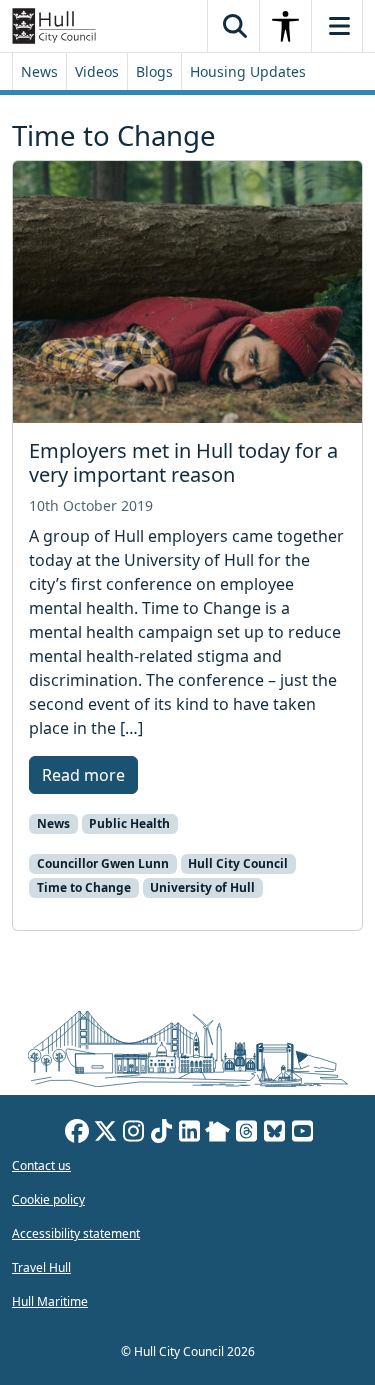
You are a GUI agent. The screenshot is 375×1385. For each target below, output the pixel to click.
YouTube (302, 1134)
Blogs (154, 71)
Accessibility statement (76, 1233)
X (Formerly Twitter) (105, 1134)
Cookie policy (48, 1199)
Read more (83, 775)
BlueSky (274, 1134)
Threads (246, 1134)
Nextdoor (217, 1134)
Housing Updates (248, 71)
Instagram (133, 1134)
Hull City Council (238, 863)
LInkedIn (189, 1134)
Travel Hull (41, 1267)
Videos (97, 71)
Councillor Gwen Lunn (103, 863)
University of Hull (202, 887)
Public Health (129, 823)
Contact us (41, 1165)
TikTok (161, 1134)
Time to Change (84, 887)
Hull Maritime (50, 1301)
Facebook (77, 1134)
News (39, 71)
